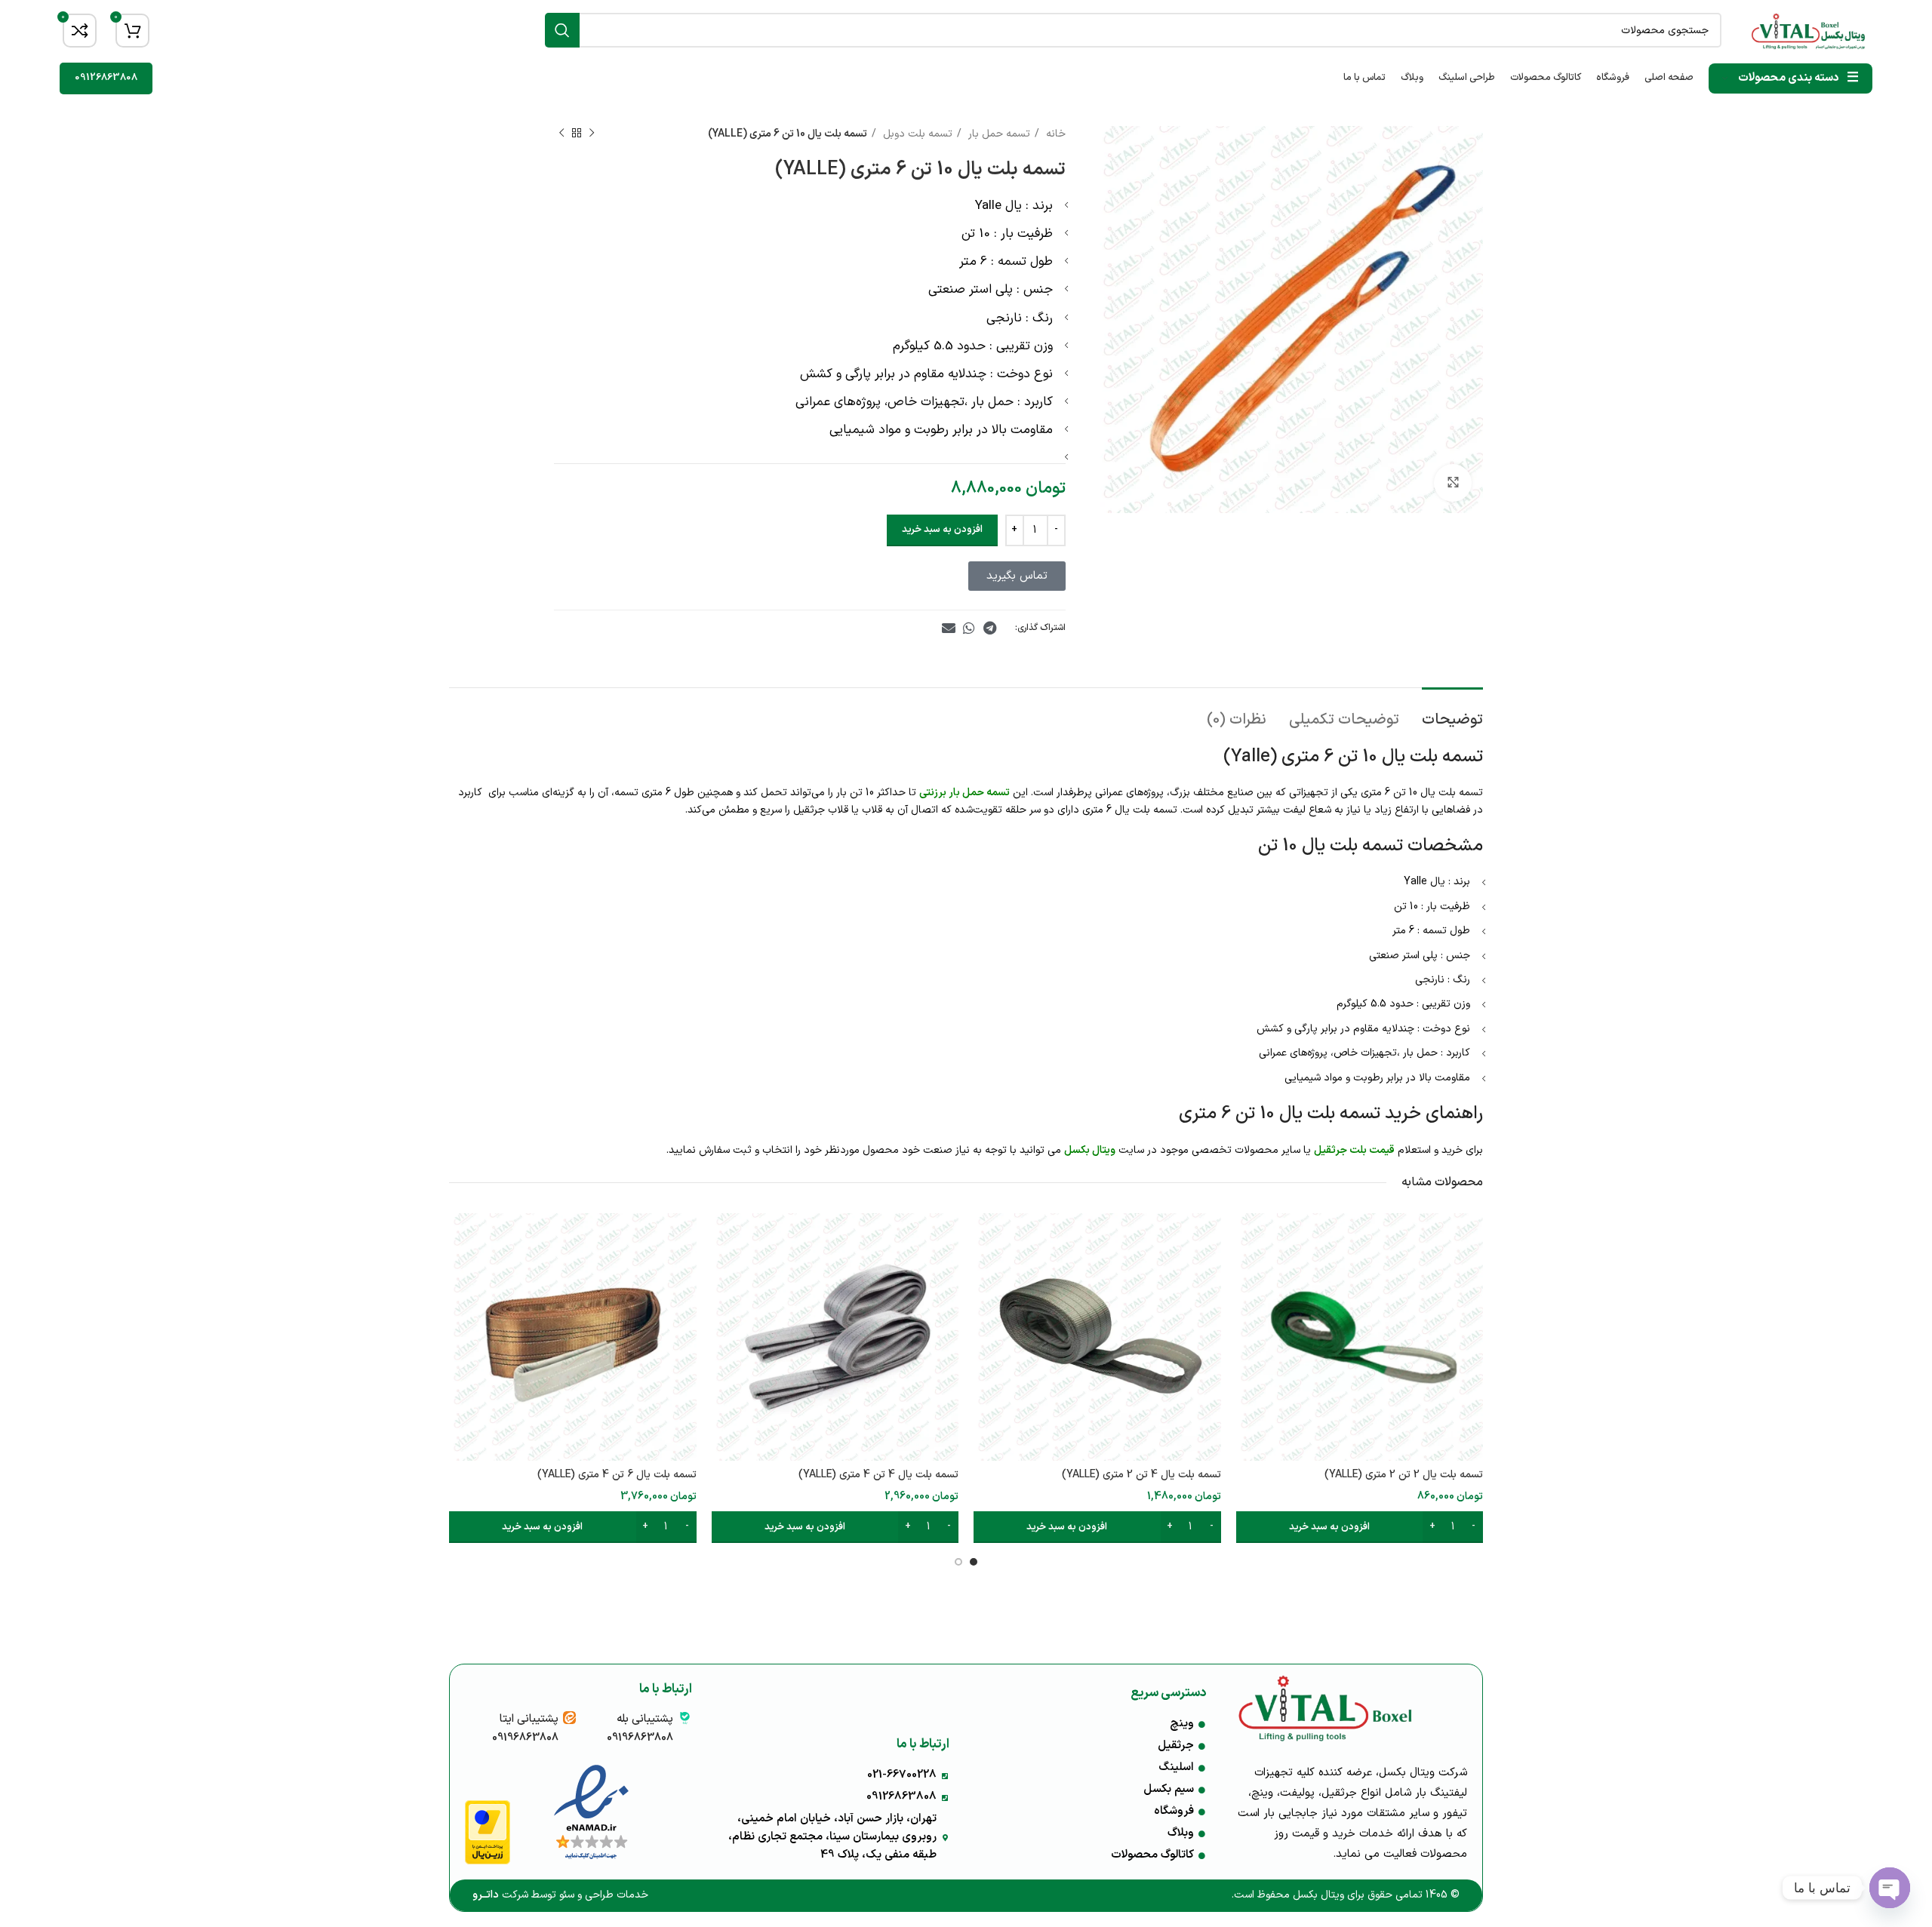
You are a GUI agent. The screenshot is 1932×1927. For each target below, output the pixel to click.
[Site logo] (1808, 30)
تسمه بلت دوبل (916, 134)
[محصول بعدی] (561, 134)
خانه (1054, 134)
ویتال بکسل (1090, 1150)
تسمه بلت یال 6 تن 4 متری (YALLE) (617, 1475)
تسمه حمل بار (998, 134)
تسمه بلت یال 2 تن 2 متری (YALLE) (1404, 1475)
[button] (990, 628)
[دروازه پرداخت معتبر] (488, 1832)
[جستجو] (562, 30)
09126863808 (106, 78)
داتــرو (486, 1895)
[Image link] (591, 1813)
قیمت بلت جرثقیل (1354, 1150)
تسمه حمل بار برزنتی (964, 793)
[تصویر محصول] (573, 1337)
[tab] (1452, 712)
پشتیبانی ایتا (529, 1719)
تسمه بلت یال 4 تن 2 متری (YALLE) (1141, 1475)
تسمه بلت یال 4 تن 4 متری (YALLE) (878, 1475)
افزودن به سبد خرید (942, 530)
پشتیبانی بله (645, 1719)
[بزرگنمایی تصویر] (1453, 483)
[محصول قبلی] (592, 134)
